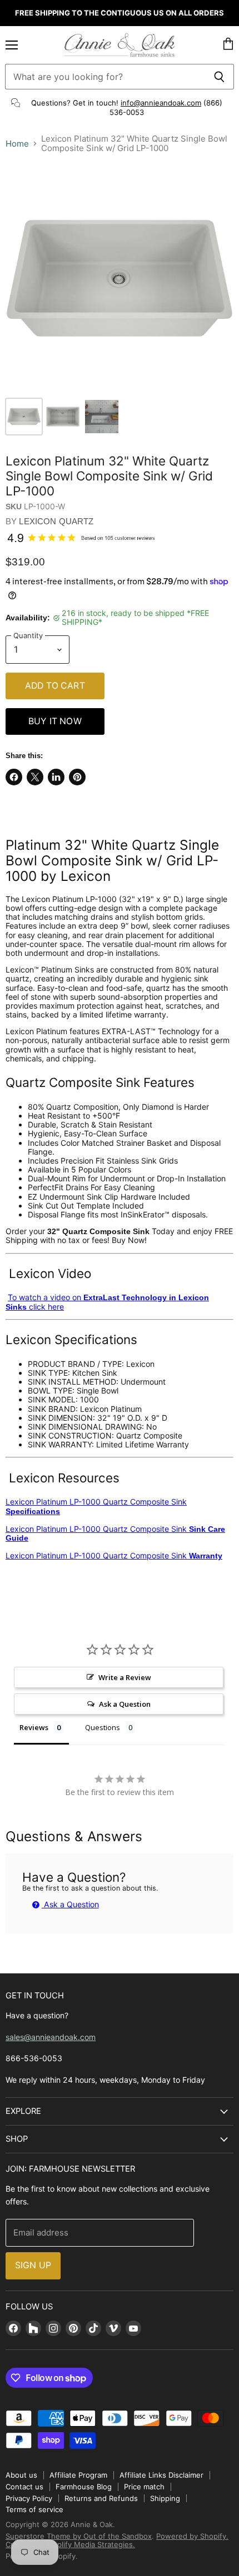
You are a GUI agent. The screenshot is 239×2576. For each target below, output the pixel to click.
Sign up (33, 2265)
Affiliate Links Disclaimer (161, 2475)
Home (17, 144)
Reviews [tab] (34, 1727)
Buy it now (55, 721)
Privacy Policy (29, 2498)
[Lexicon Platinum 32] (24, 417)
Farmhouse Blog (84, 2487)
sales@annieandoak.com (51, 2037)
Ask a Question (70, 1904)
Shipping (165, 2498)
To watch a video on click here (107, 1302)
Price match (144, 2487)
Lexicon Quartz (56, 521)
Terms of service (34, 2509)
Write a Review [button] (125, 1677)
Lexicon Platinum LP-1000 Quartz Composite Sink (96, 1506)
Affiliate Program (78, 2475)
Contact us (24, 2487)
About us (21, 2475)
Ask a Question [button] (125, 1704)
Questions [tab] (103, 1727)
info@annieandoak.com (161, 103)
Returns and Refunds (101, 2498)
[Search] (219, 77)
